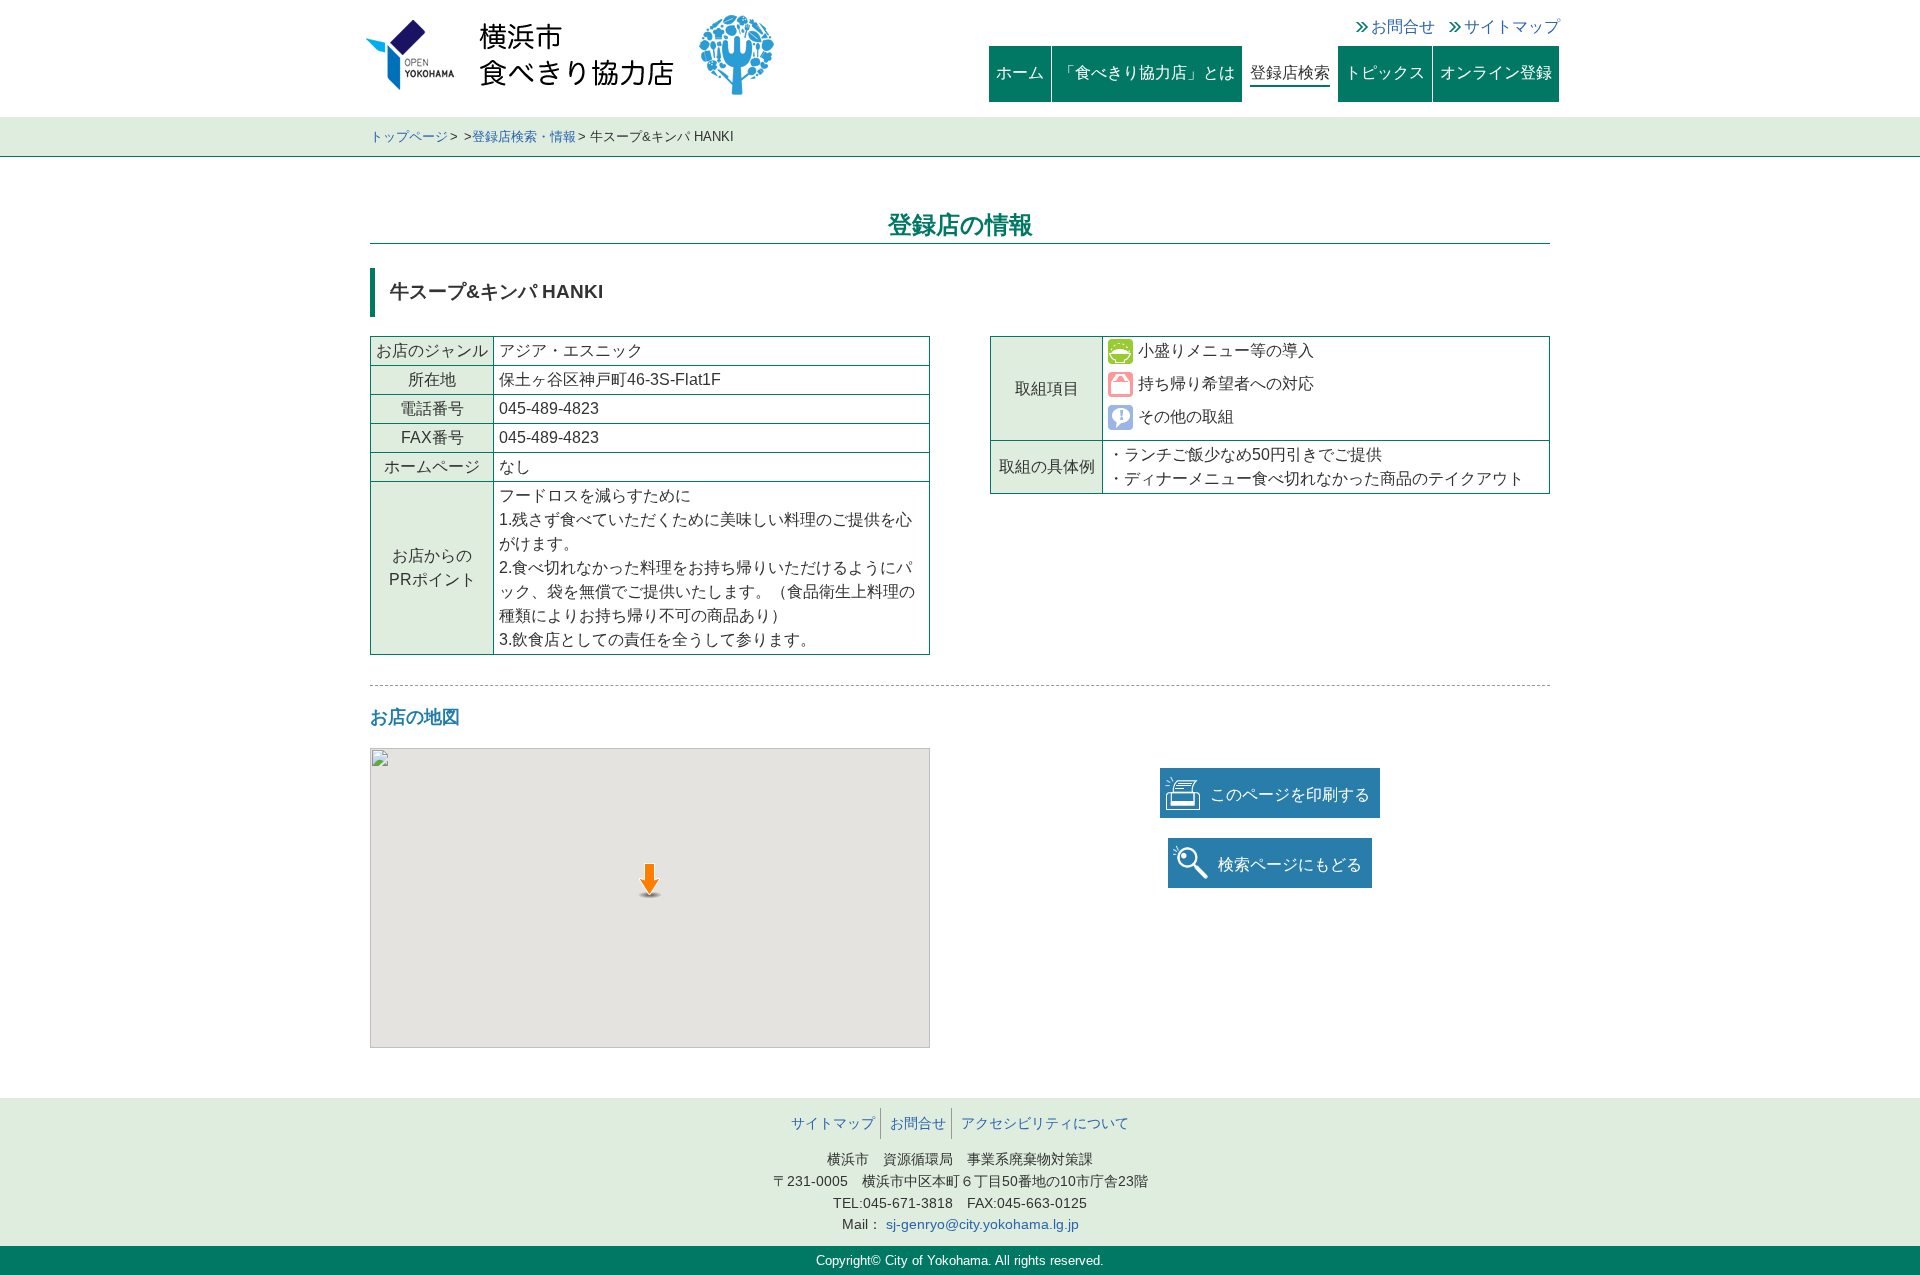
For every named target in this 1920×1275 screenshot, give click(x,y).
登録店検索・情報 (524, 136)
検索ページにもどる (1290, 864)
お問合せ (1403, 26)
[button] (649, 880)
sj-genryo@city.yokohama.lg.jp (982, 1224)
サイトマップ (1512, 26)
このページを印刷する (1290, 794)
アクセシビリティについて (1045, 1123)
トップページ (409, 136)
